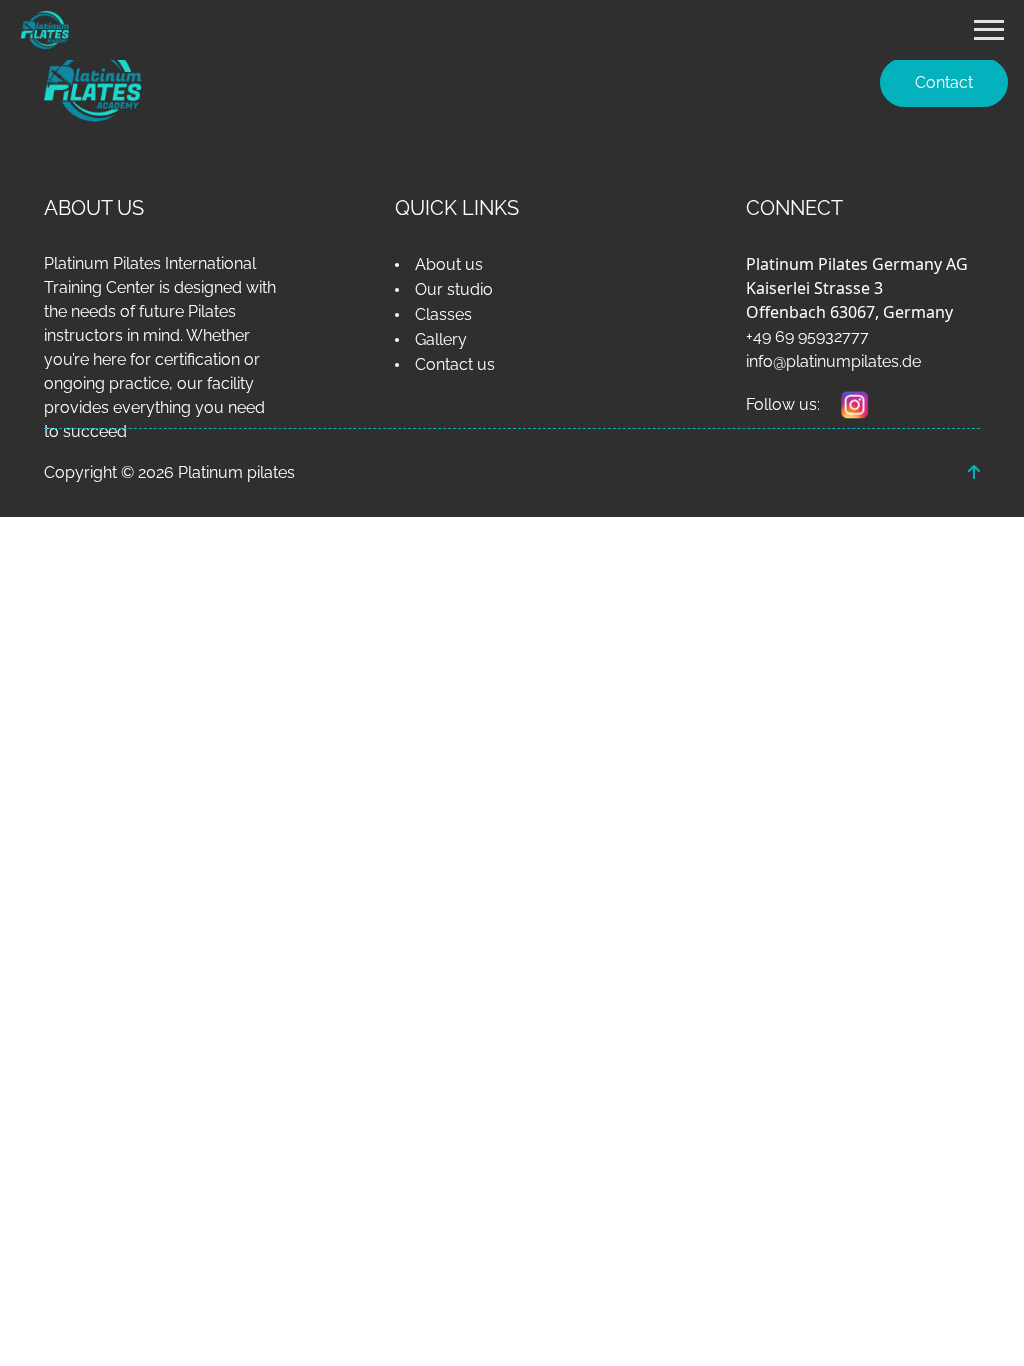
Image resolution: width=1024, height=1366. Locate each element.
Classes (443, 314)
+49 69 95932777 (807, 336)
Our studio (454, 289)
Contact (944, 82)
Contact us (455, 364)
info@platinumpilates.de (833, 361)
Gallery (441, 339)
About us (449, 264)
